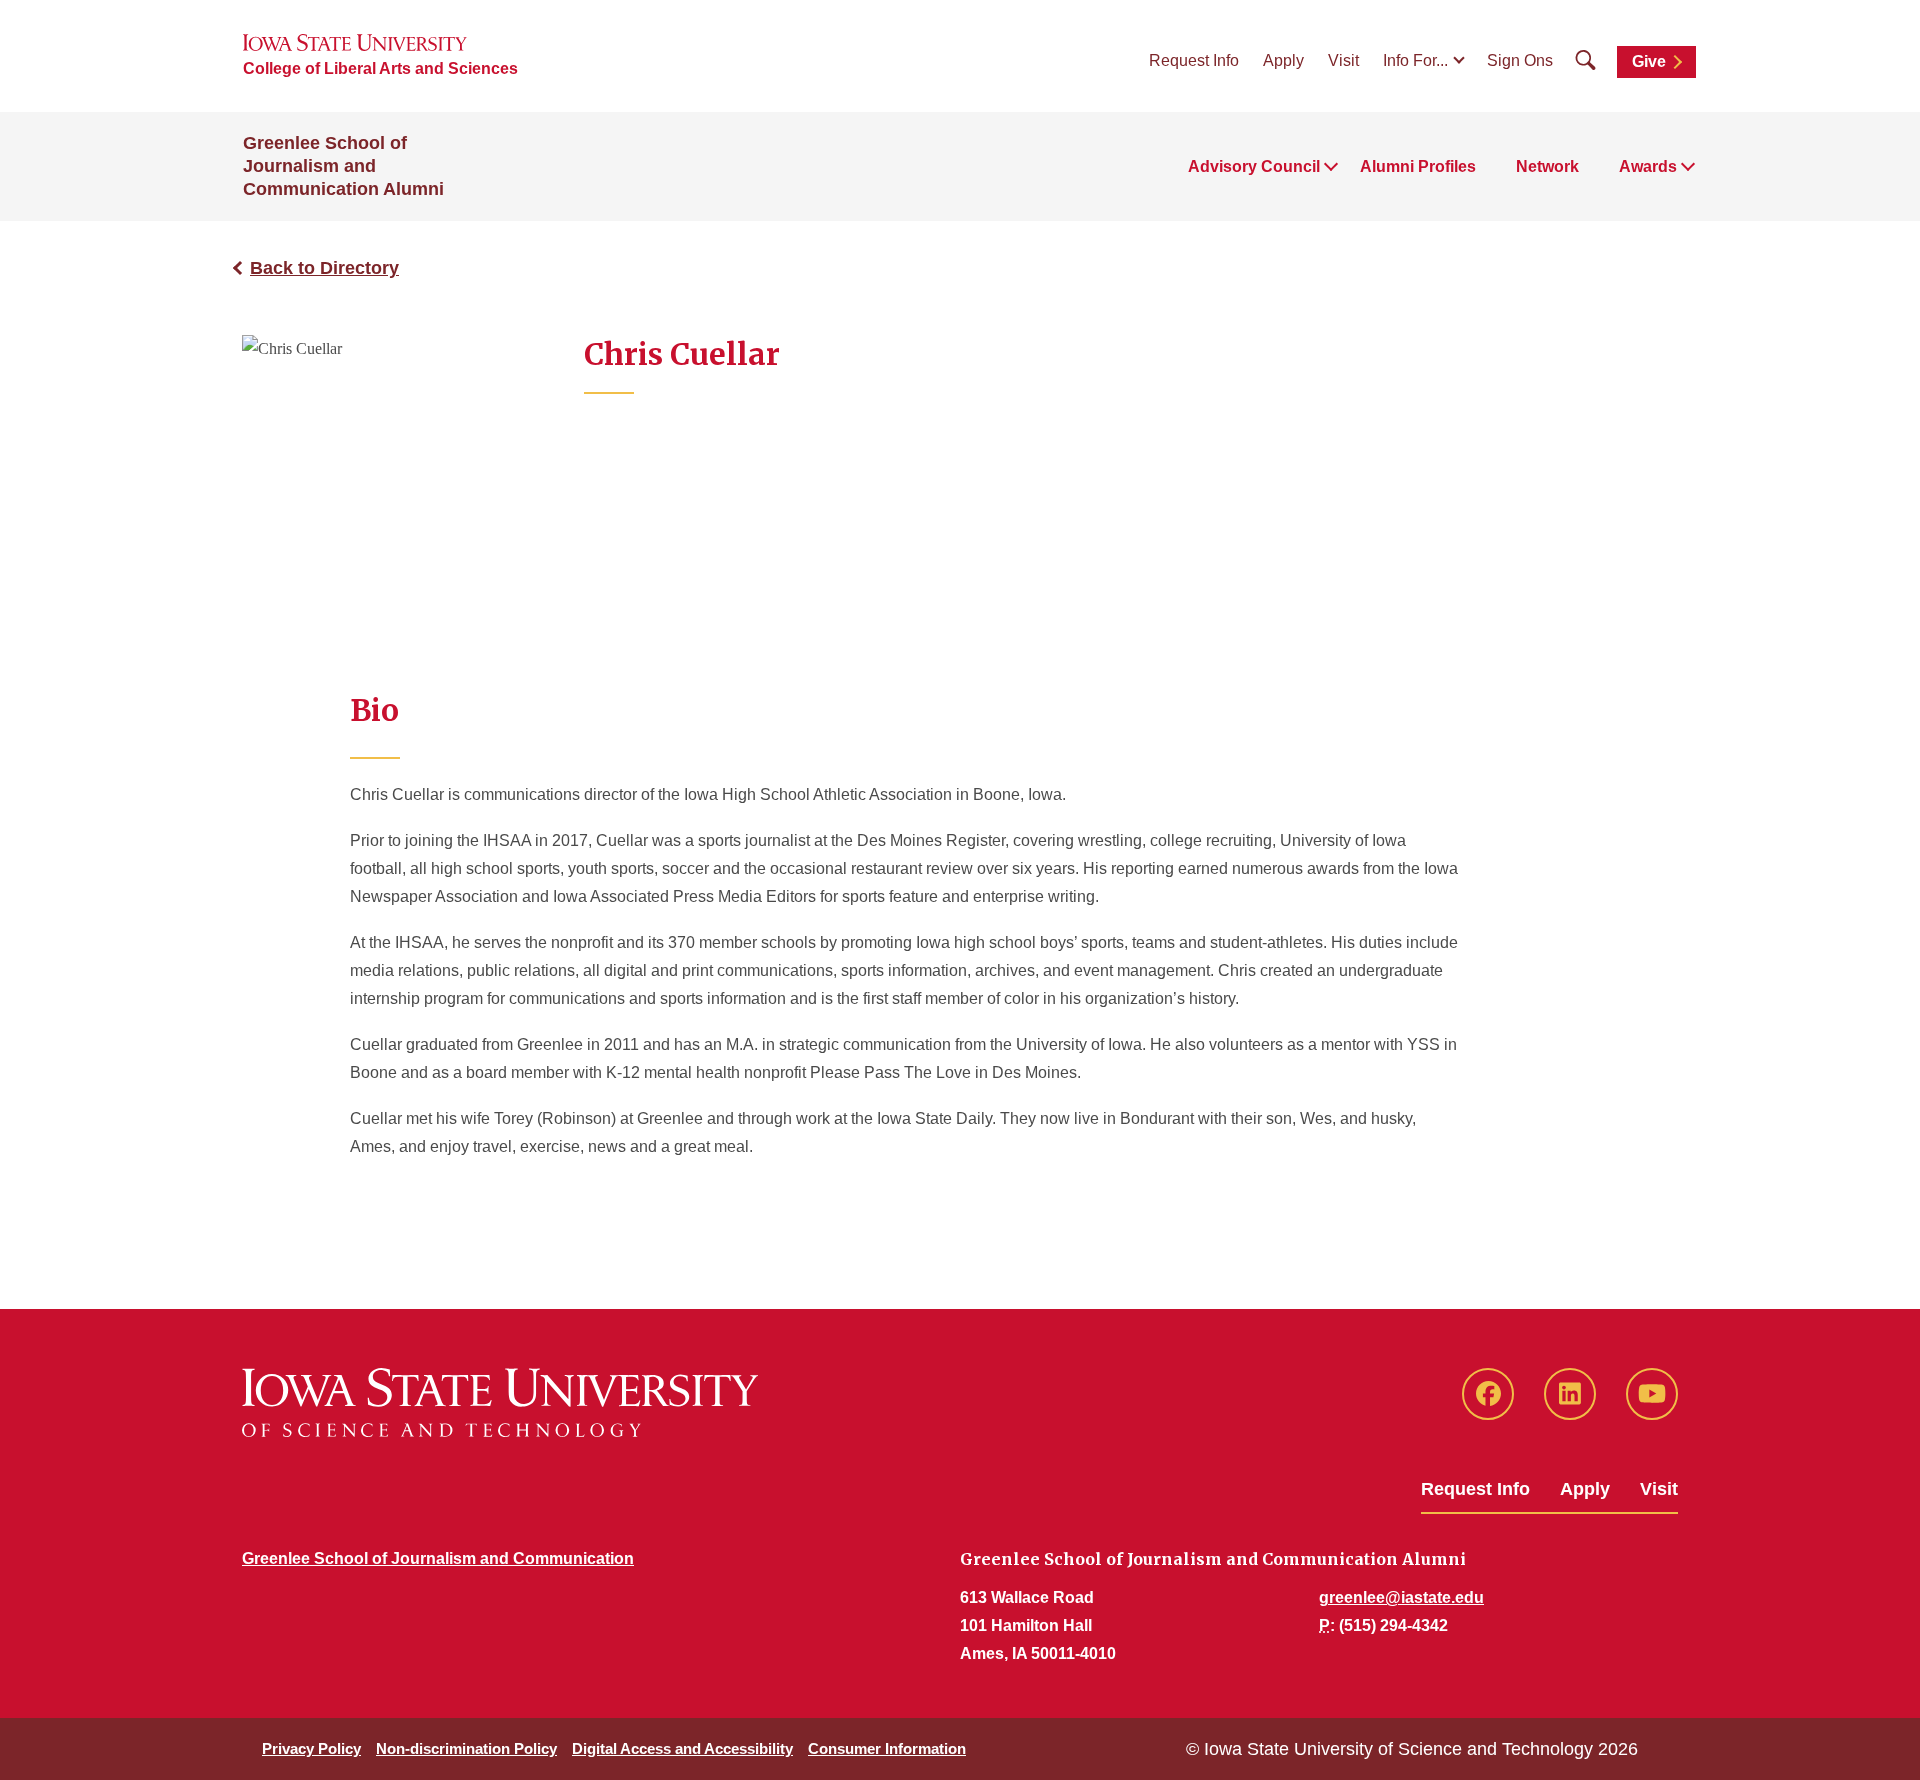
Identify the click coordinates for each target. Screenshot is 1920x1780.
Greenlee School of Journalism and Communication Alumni (343, 166)
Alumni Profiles (1418, 166)
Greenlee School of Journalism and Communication (438, 1558)
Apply (1283, 60)
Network (1547, 166)
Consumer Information (887, 1748)
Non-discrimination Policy (466, 1748)
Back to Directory (324, 268)
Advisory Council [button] (1254, 166)
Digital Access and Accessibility (682, 1748)
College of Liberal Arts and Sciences (380, 68)
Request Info (1194, 60)
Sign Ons (1520, 60)
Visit (1343, 60)
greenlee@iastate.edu (1401, 1597)
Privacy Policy (311, 1748)
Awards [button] (1648, 166)
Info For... (1415, 60)
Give (1649, 61)
